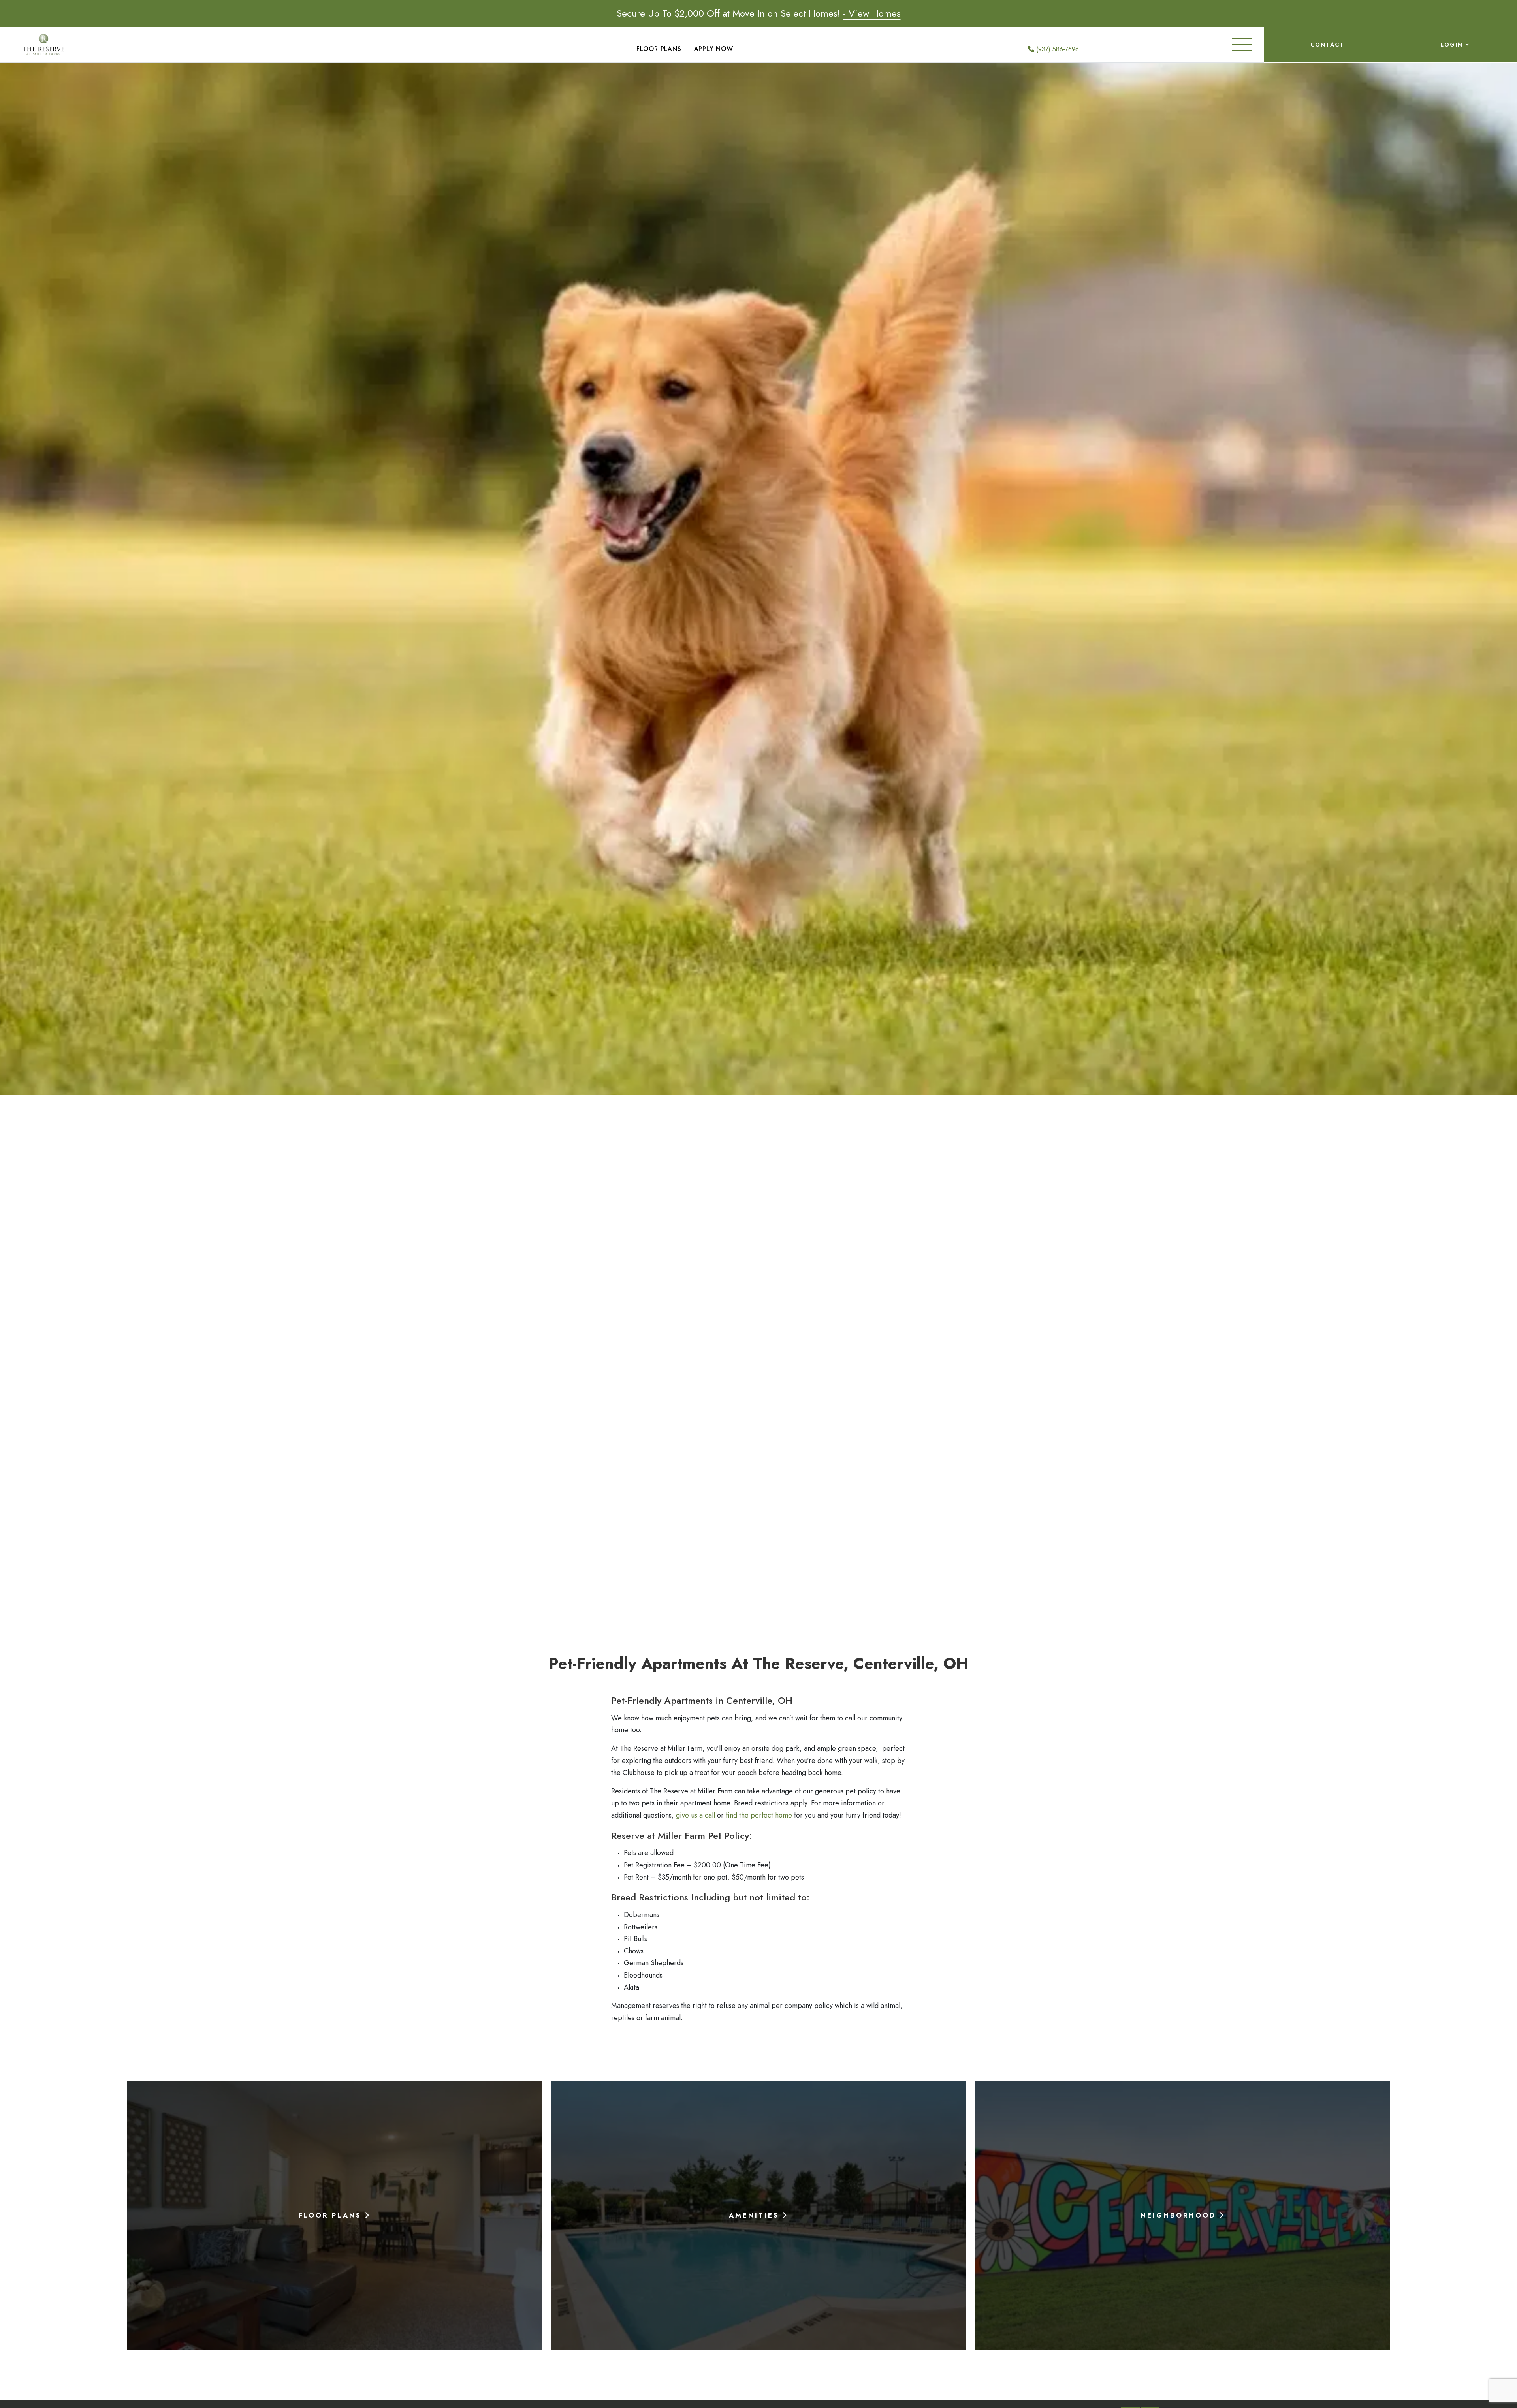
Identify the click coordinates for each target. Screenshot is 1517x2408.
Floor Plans (659, 49)
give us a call (695, 1815)
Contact (1327, 45)
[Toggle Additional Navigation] (1242, 45)
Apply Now (714, 49)
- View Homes (872, 13)
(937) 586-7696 (1057, 49)
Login (1452, 45)
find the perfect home (759, 1815)
